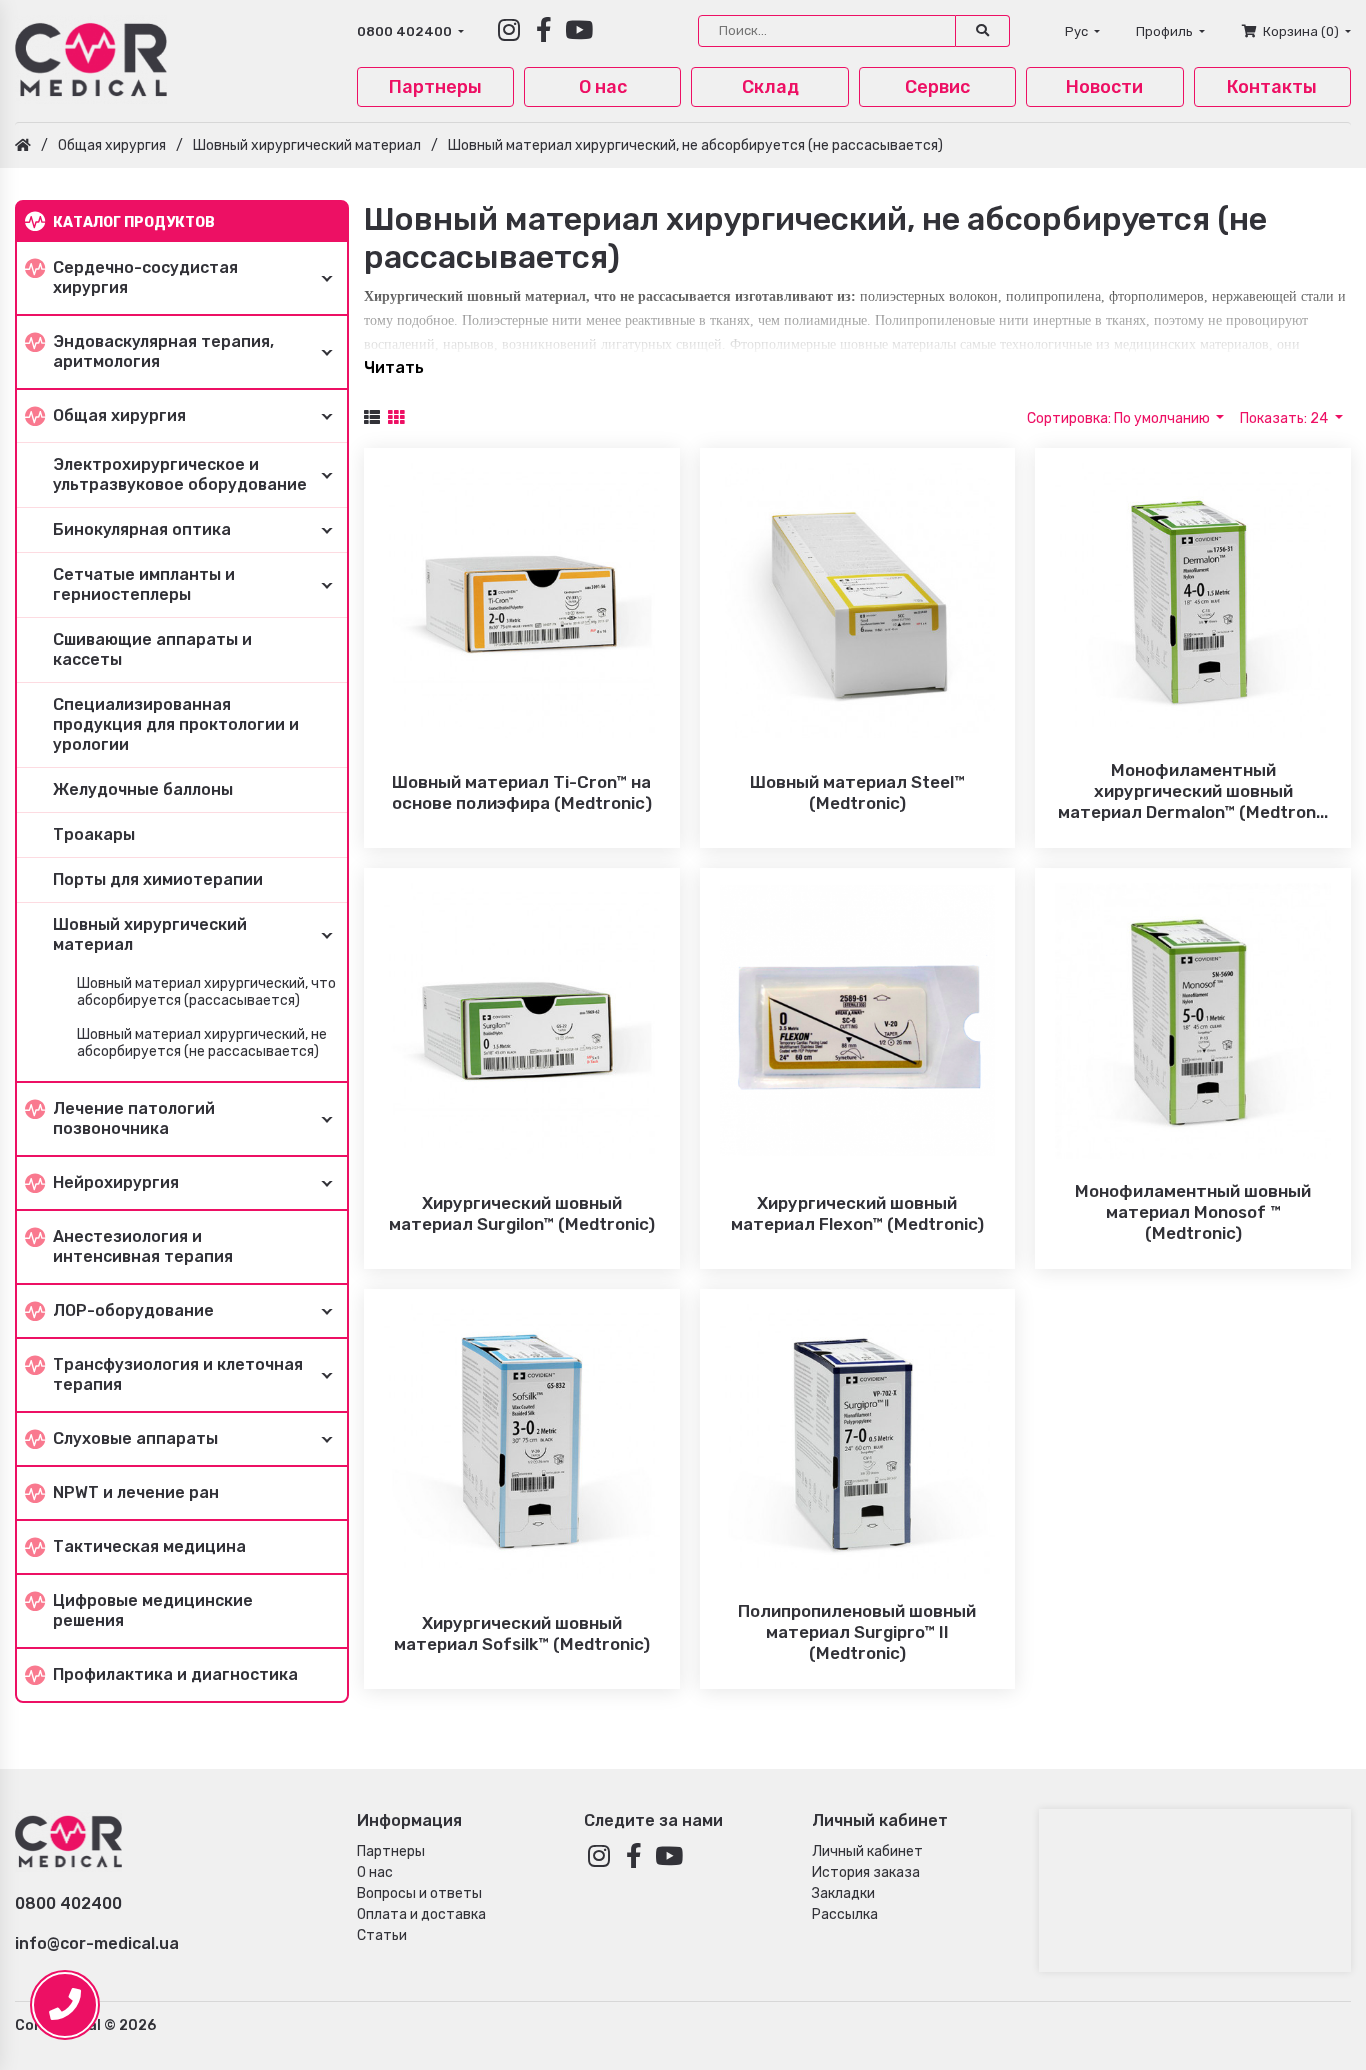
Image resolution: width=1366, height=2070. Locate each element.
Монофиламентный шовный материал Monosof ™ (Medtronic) (1193, 1212)
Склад (770, 87)
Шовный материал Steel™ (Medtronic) (857, 792)
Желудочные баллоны (143, 789)
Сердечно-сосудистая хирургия (145, 277)
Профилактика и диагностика (175, 1674)
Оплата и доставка (421, 1914)
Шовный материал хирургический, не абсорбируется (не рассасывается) (695, 145)
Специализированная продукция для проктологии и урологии (176, 724)
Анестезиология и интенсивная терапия (143, 1246)
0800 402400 (406, 31)
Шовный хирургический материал (307, 145)
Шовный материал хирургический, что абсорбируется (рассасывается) (206, 992)
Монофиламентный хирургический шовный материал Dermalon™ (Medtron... (1193, 791)
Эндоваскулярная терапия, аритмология (163, 351)
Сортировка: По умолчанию (1120, 418)
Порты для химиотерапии (158, 879)
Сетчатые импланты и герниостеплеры (144, 584)
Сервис (937, 87)
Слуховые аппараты (135, 1438)
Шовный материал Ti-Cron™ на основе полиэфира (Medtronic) (522, 792)
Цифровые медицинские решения (153, 1610)
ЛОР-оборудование (133, 1310)
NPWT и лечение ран (136, 1492)
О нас (603, 87)
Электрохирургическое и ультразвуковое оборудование (180, 474)
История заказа (866, 1872)
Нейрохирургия (116, 1182)
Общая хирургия (112, 145)
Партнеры (435, 87)
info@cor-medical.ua (97, 1943)
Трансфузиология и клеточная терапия (178, 1374)
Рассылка (845, 1914)
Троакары (94, 834)
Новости (1104, 87)
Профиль (1166, 31)
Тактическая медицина (149, 1546)
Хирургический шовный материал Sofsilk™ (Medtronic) (522, 1633)
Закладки (843, 1893)
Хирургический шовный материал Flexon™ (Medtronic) (857, 1213)
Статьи (382, 1935)
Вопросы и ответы (419, 1893)
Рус (1078, 31)
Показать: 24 (1285, 418)
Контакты (1272, 87)
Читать (394, 367)
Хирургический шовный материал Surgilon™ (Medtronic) (522, 1213)
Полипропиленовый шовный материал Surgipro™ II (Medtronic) (857, 1632)
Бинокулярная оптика (142, 529)
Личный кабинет (867, 1851)
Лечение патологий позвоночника (134, 1118)
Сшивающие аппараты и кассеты (152, 649)
